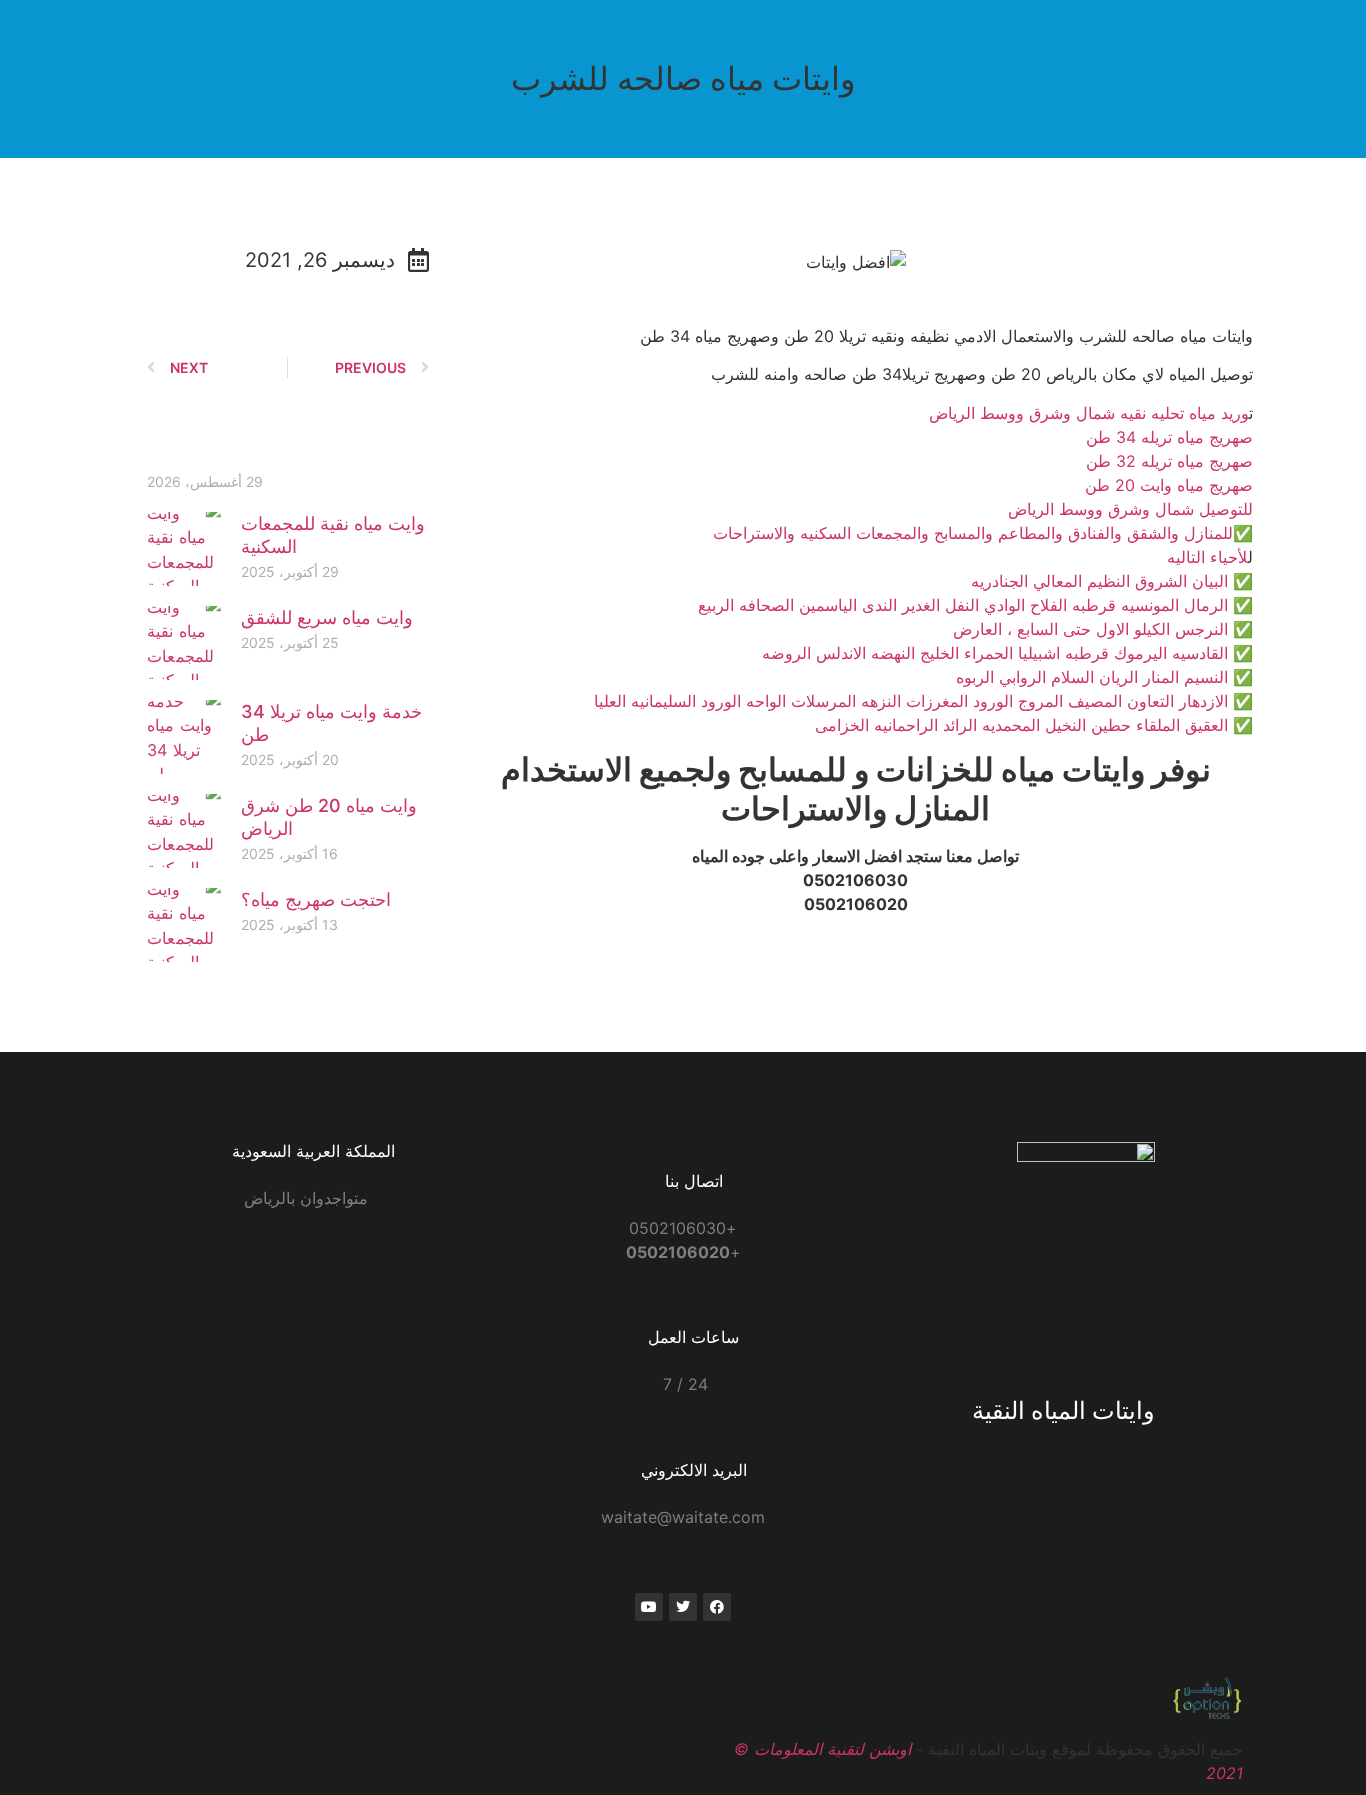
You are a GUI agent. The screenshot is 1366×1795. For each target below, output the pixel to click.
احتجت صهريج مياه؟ (316, 899)
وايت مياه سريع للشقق (327, 617)
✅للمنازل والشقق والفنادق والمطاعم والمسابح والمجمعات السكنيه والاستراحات (983, 533)
